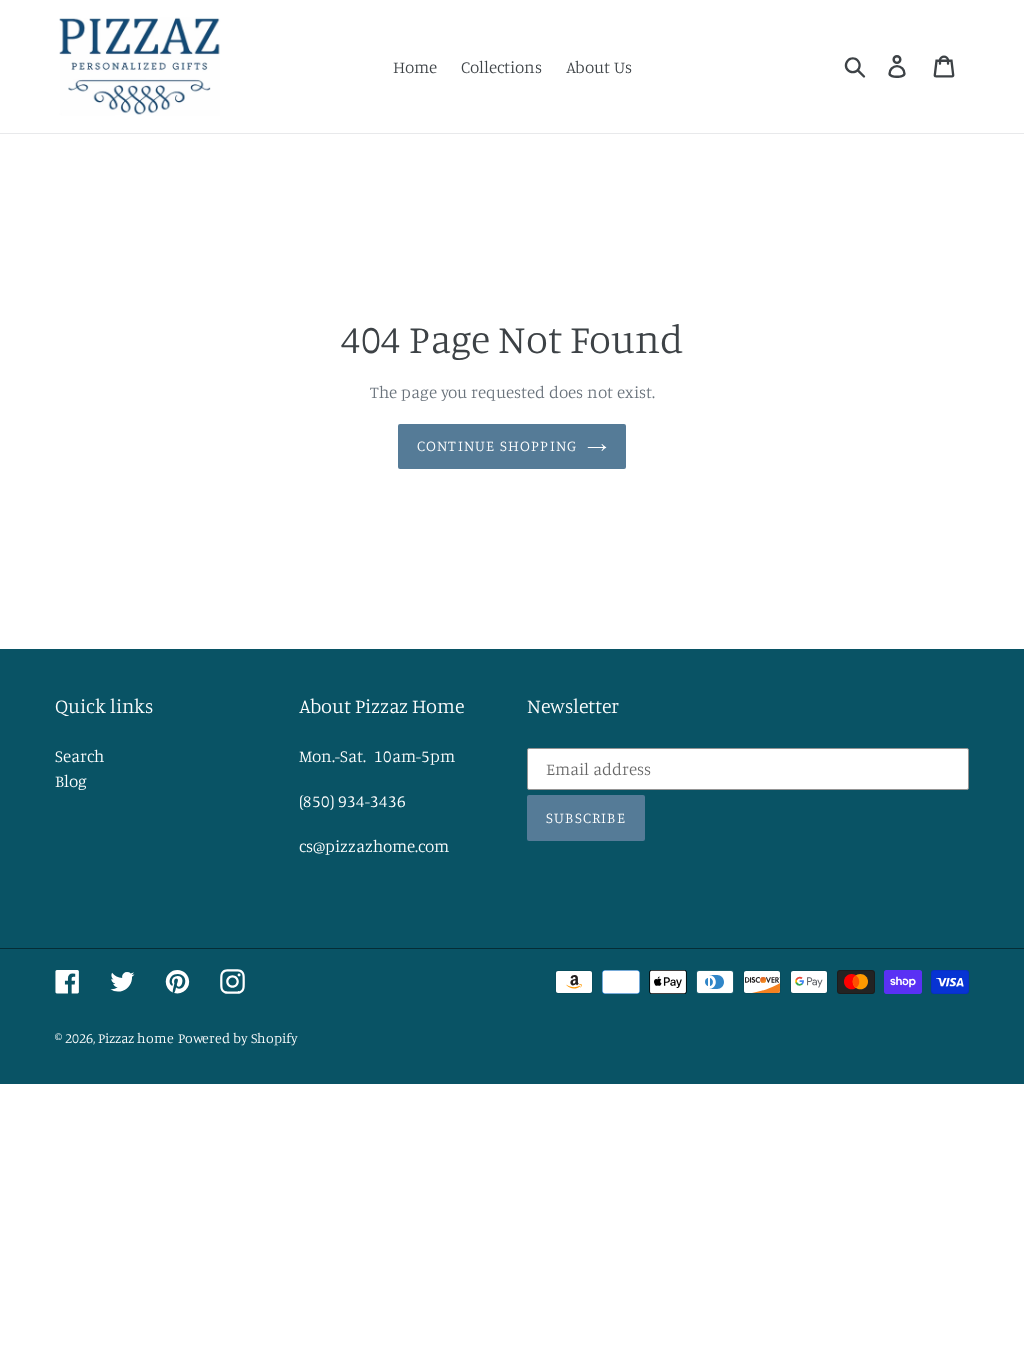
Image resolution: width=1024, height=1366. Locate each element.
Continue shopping (497, 445)
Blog (71, 780)
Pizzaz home (136, 1037)
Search (79, 755)
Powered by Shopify (238, 1037)
